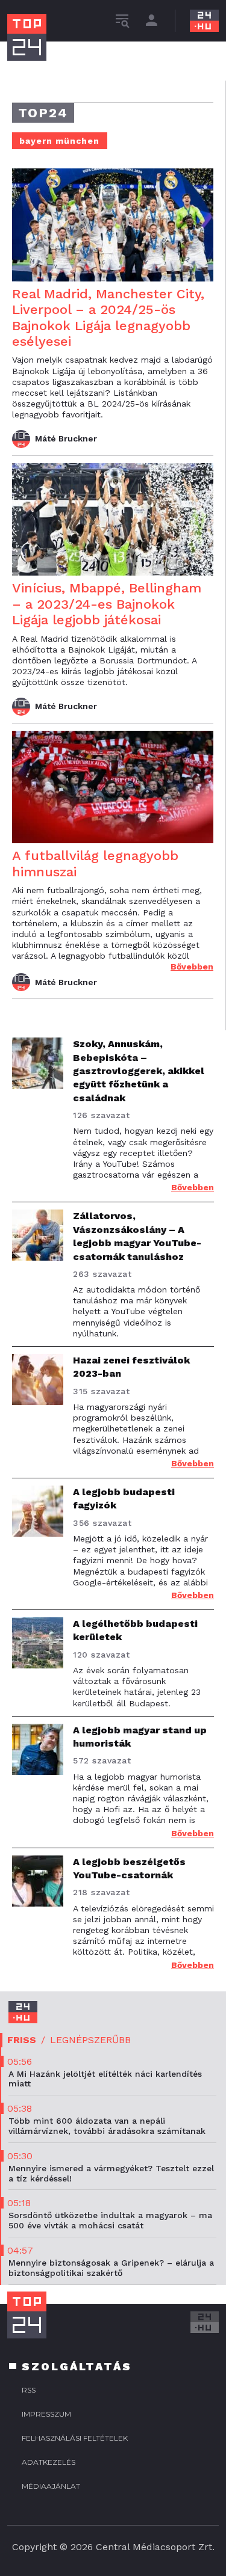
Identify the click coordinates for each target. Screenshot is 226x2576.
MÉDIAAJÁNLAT (51, 2486)
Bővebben (192, 967)
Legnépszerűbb (90, 2040)
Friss (22, 2040)
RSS (29, 2390)
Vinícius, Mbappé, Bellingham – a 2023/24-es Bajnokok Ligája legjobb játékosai (107, 604)
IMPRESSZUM (46, 2414)
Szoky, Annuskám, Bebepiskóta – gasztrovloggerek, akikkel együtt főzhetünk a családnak (139, 1071)
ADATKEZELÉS (49, 2462)
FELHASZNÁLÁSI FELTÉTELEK (75, 2438)
